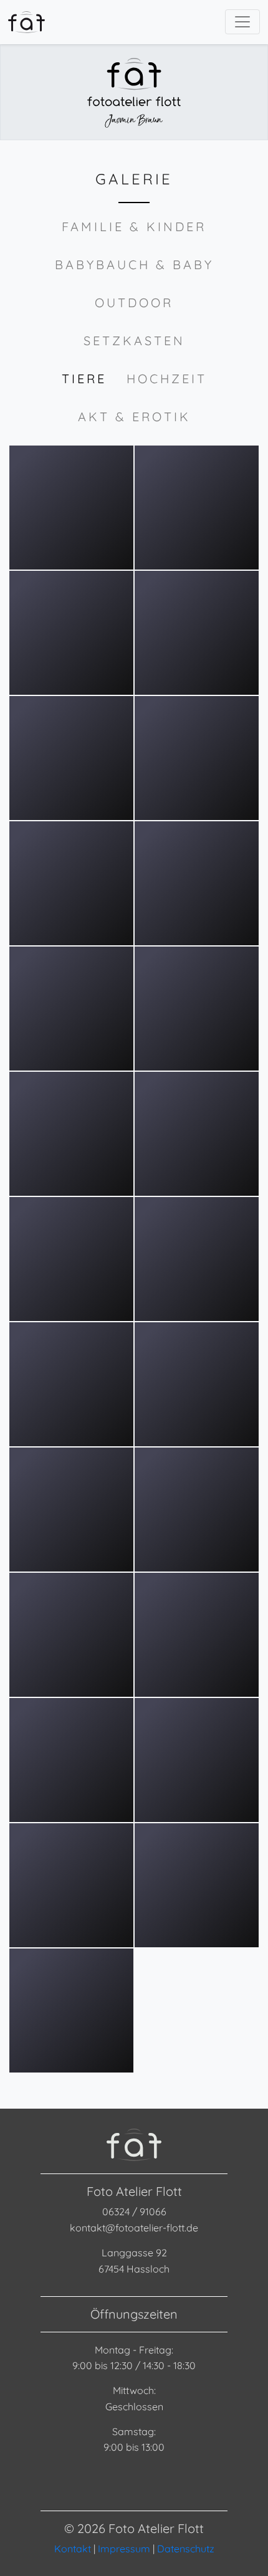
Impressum (124, 2549)
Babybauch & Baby (134, 265)
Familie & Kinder (134, 227)
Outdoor (134, 303)
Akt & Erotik (134, 417)
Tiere (84, 379)
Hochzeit (167, 379)
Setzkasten (134, 341)
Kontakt (73, 2549)
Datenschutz (186, 2549)
